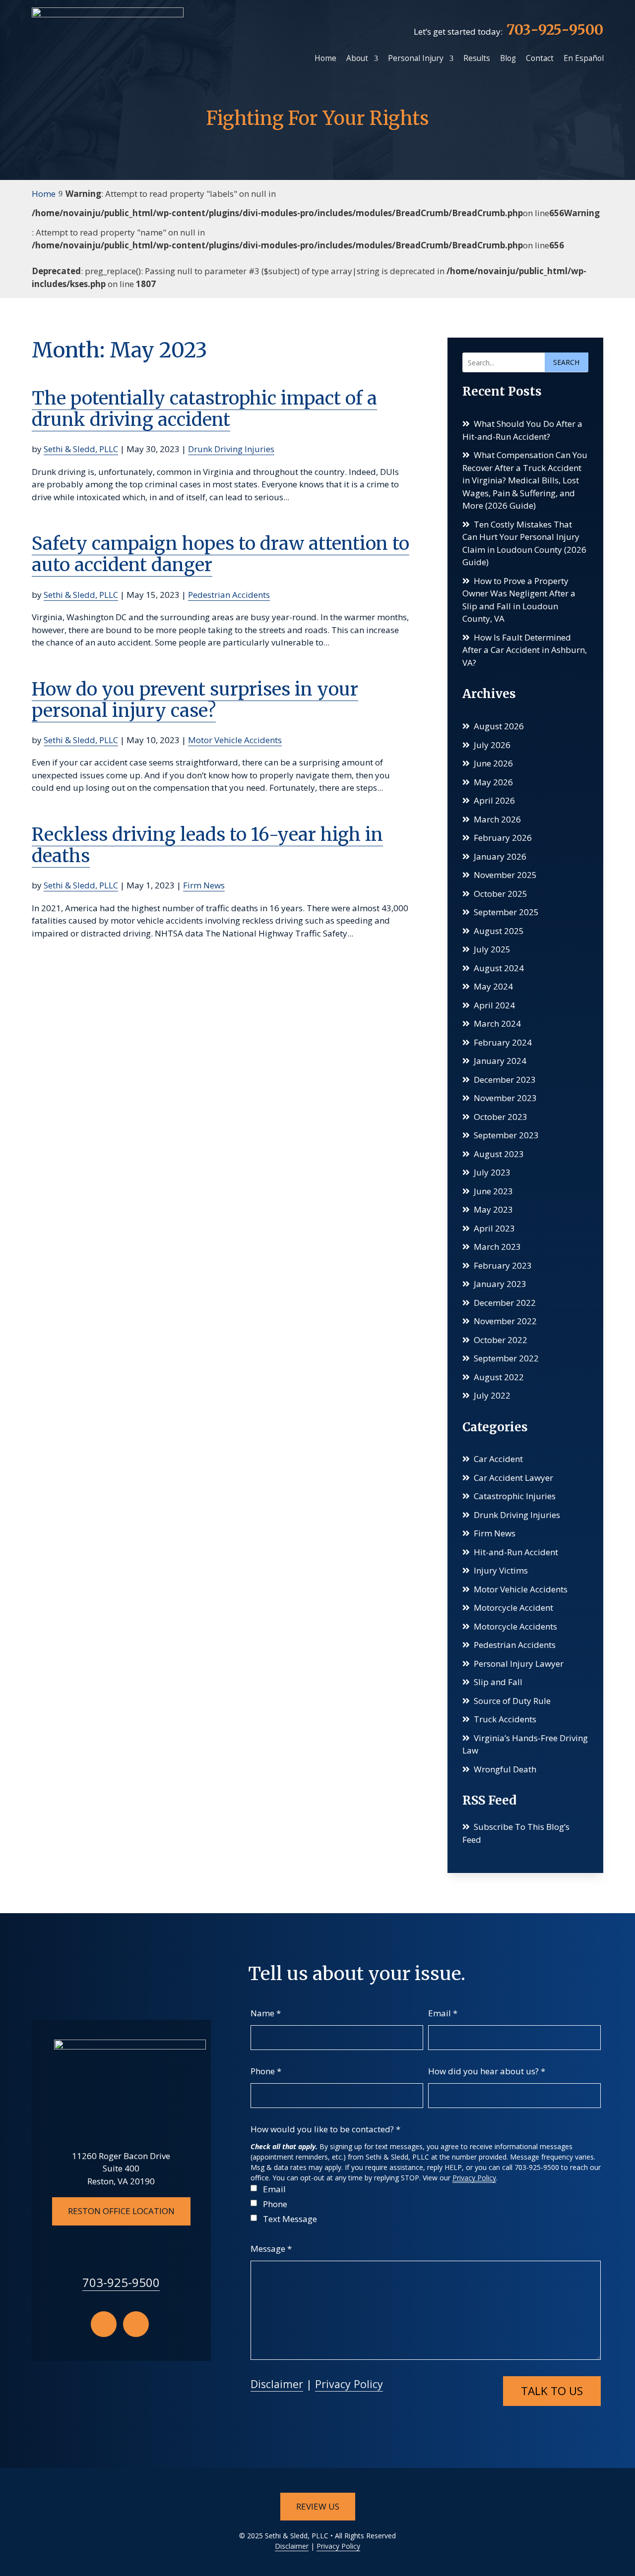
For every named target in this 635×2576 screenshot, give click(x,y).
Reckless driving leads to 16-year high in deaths (207, 845)
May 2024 (493, 986)
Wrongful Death (505, 1769)
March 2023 (497, 1247)
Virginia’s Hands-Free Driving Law (525, 1744)
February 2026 (503, 838)
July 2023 (492, 1172)
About (357, 58)
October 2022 (501, 1340)
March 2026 (497, 819)
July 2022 (492, 1395)
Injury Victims (501, 1570)
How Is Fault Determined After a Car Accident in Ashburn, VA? (525, 650)
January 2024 (500, 1061)
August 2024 (499, 968)
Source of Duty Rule (512, 1701)
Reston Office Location (121, 2211)
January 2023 (500, 1284)
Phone (266, 2071)
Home (325, 58)
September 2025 (506, 912)
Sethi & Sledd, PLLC (81, 449)
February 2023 (503, 1265)
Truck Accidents (505, 1719)
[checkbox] (254, 2188)
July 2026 (492, 745)
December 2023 (505, 1080)
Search (566, 362)
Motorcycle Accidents (515, 1626)
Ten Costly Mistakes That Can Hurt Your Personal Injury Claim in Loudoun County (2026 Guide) (524, 543)
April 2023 (494, 1228)
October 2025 (501, 894)
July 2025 (492, 949)
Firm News (204, 885)
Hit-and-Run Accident (516, 1552)
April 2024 (494, 1005)
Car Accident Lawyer (513, 1478)
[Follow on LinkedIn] (136, 2324)
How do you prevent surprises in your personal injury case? (195, 700)
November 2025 (505, 875)
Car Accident (498, 1459)
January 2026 (500, 856)
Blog (508, 58)
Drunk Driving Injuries (231, 449)
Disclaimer (277, 2384)
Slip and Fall (498, 1682)
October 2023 (501, 1117)
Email (443, 2013)
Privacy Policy (474, 2178)
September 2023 (506, 1135)
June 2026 (493, 763)
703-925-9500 (555, 30)
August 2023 (499, 1154)
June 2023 (493, 1191)
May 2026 (493, 782)
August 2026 (499, 726)
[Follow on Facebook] (104, 2324)
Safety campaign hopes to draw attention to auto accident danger (221, 554)
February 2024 (503, 1042)
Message (271, 2249)
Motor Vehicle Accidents (235, 740)
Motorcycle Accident (513, 1608)
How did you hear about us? (487, 2071)
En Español (584, 58)
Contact (540, 58)
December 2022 (505, 1303)
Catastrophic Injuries (515, 1496)
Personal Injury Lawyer (519, 1664)
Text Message (290, 2219)
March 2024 (497, 1024)
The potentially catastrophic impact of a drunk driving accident (204, 409)
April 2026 (494, 800)
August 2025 (499, 931)
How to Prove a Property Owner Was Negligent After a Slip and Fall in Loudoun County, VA (519, 600)
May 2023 (493, 1209)
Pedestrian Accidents (229, 595)
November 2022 (505, 1321)
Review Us (318, 2506)
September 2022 (506, 1358)
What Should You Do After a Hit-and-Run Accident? (522, 430)
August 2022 (499, 1377)
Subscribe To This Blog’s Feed (516, 1833)
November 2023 (505, 1098)
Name (266, 2013)
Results (477, 58)
